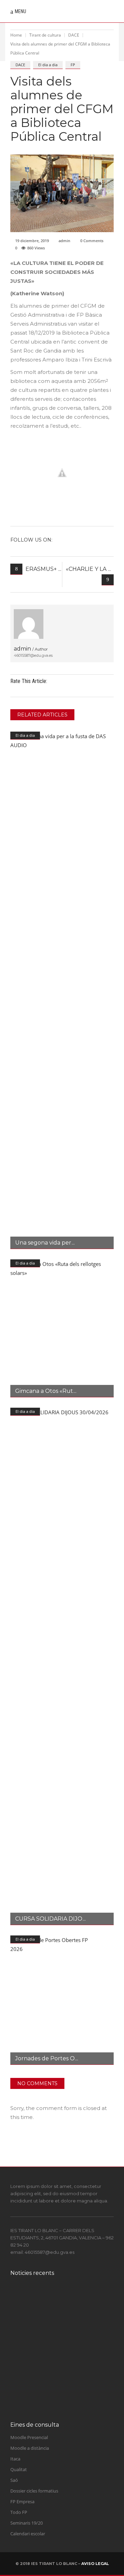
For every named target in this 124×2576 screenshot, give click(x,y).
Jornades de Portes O (45, 2058)
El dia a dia (48, 65)
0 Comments (92, 241)
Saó (14, 2480)
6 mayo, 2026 (54, 2404)
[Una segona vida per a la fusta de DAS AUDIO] (62, 990)
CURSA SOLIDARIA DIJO (49, 1919)
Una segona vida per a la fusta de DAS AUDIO (71, 2393)
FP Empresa (22, 2501)
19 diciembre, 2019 (32, 241)
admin (64, 241)
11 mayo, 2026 (55, 2343)
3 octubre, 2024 (56, 2316)
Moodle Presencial (29, 2437)
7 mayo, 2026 (54, 2377)
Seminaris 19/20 (27, 2523)
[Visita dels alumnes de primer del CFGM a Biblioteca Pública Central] (29, 624)
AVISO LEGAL (95, 2564)
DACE (74, 35)
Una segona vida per (43, 1243)
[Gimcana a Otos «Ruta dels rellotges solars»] (62, 1328)
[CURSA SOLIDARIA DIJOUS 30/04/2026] (62, 1666)
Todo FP (19, 2512)
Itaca (15, 2459)
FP (73, 65)
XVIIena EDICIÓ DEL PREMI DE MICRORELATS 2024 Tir (74, 2302)
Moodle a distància (30, 2448)
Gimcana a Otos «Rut (44, 1391)
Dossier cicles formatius (34, 2491)
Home (16, 35)
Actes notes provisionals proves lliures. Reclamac (71, 2332)
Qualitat (19, 2469)
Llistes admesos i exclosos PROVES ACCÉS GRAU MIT (72, 2363)
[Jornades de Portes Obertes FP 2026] (62, 2000)
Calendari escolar (28, 2534)
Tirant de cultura (45, 35)
